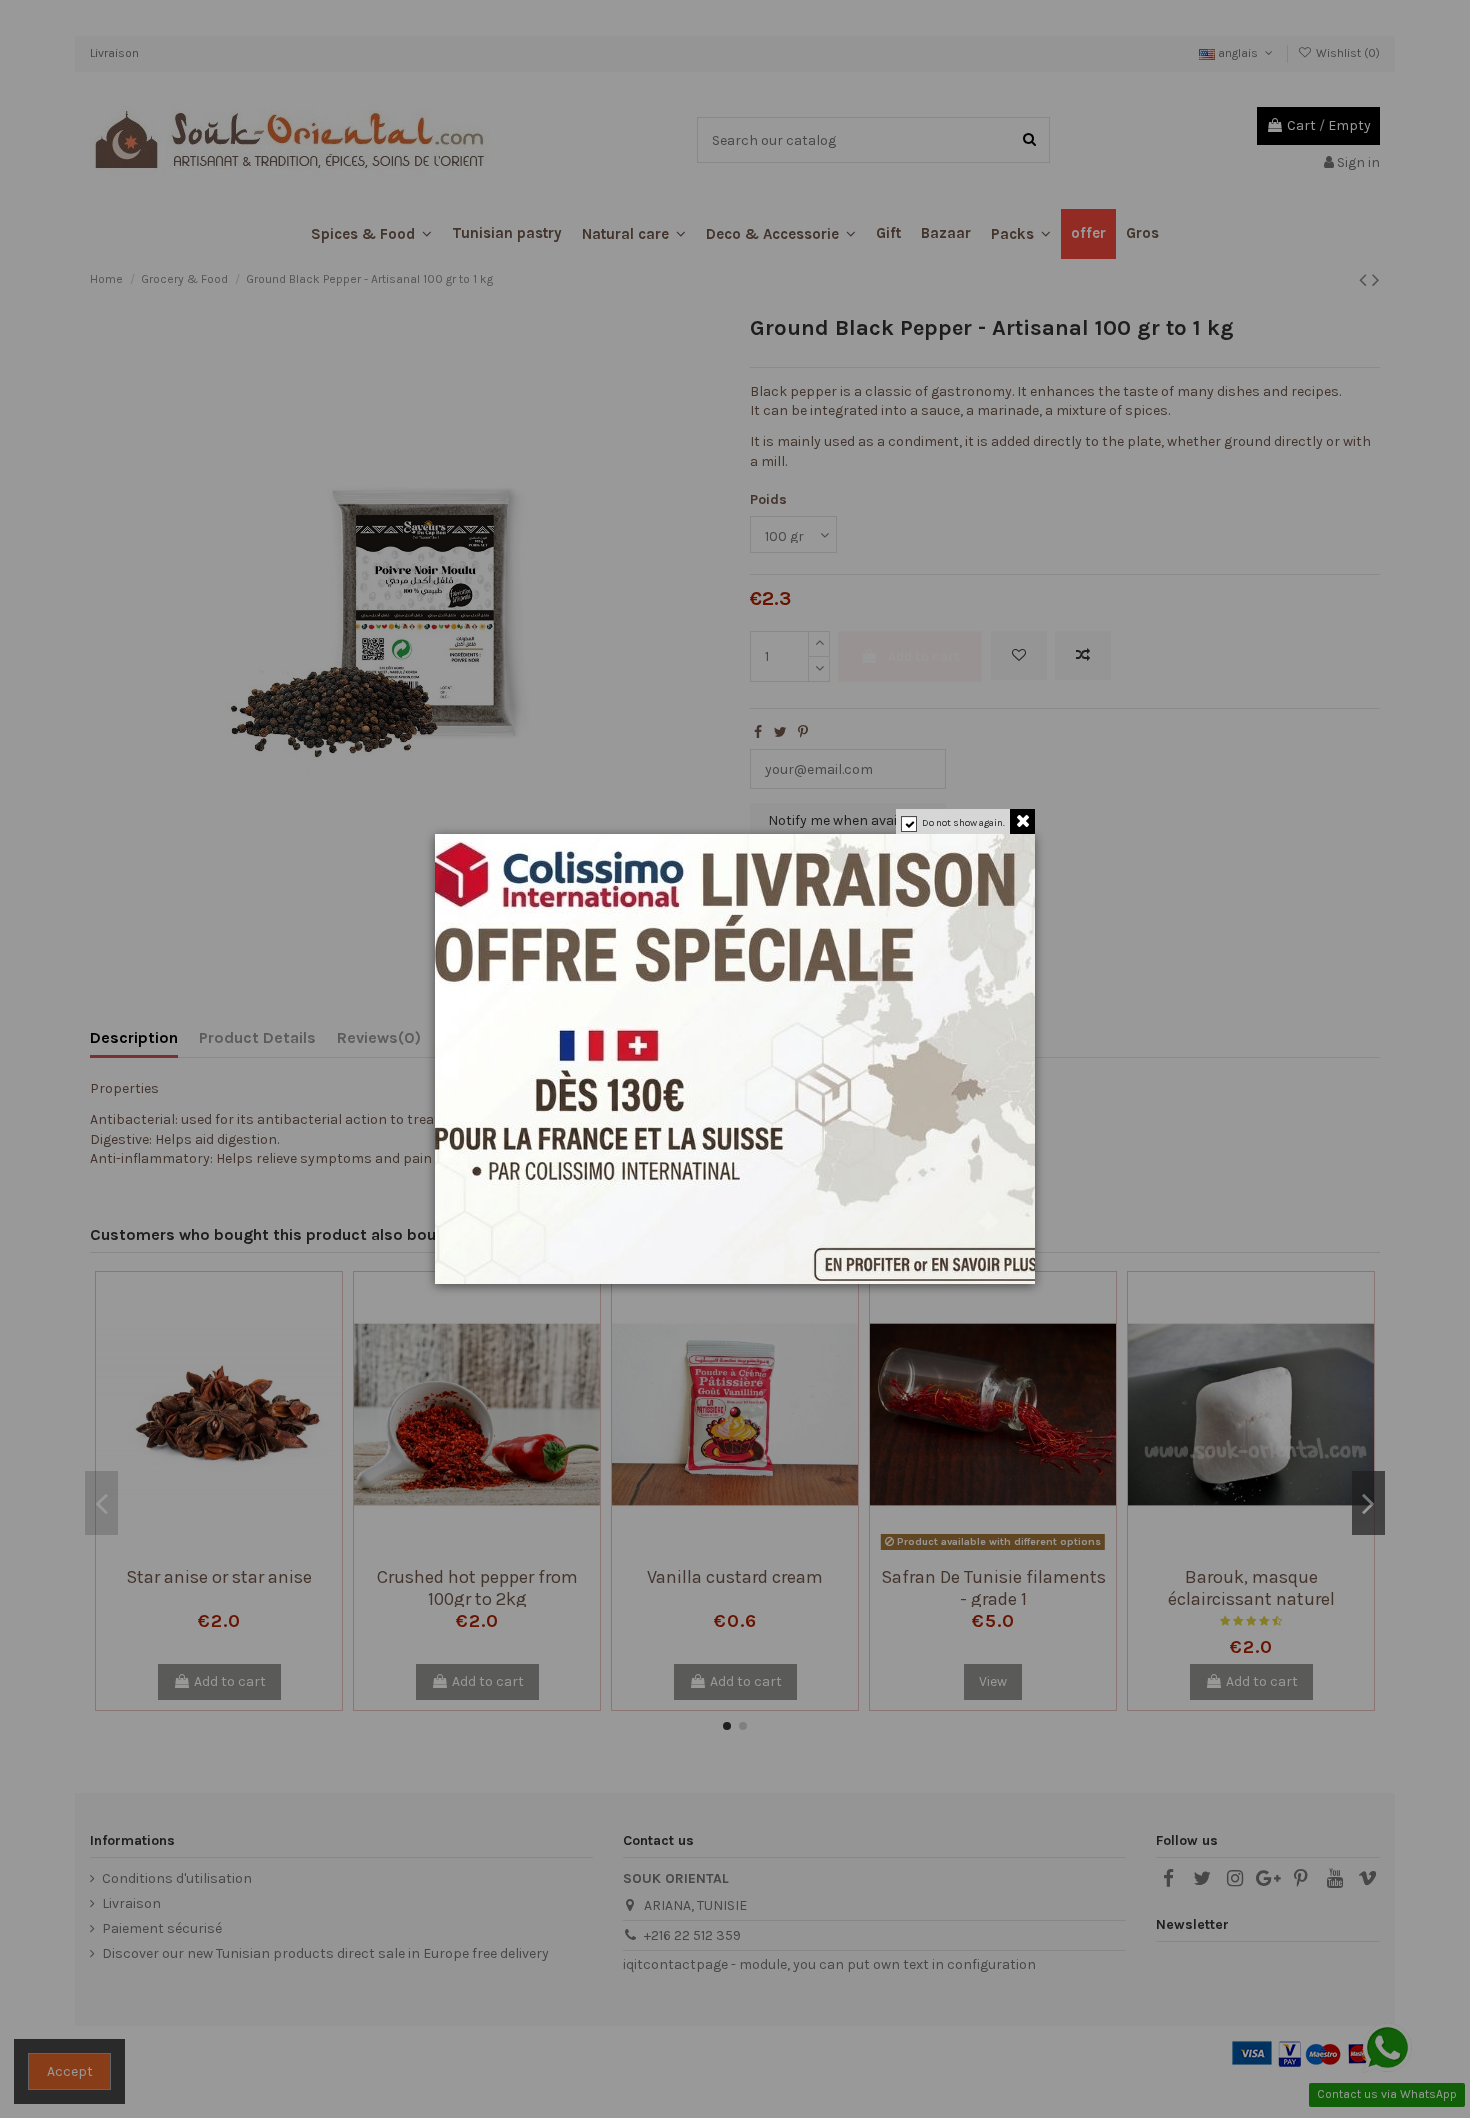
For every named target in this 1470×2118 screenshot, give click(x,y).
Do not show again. (963, 823)
